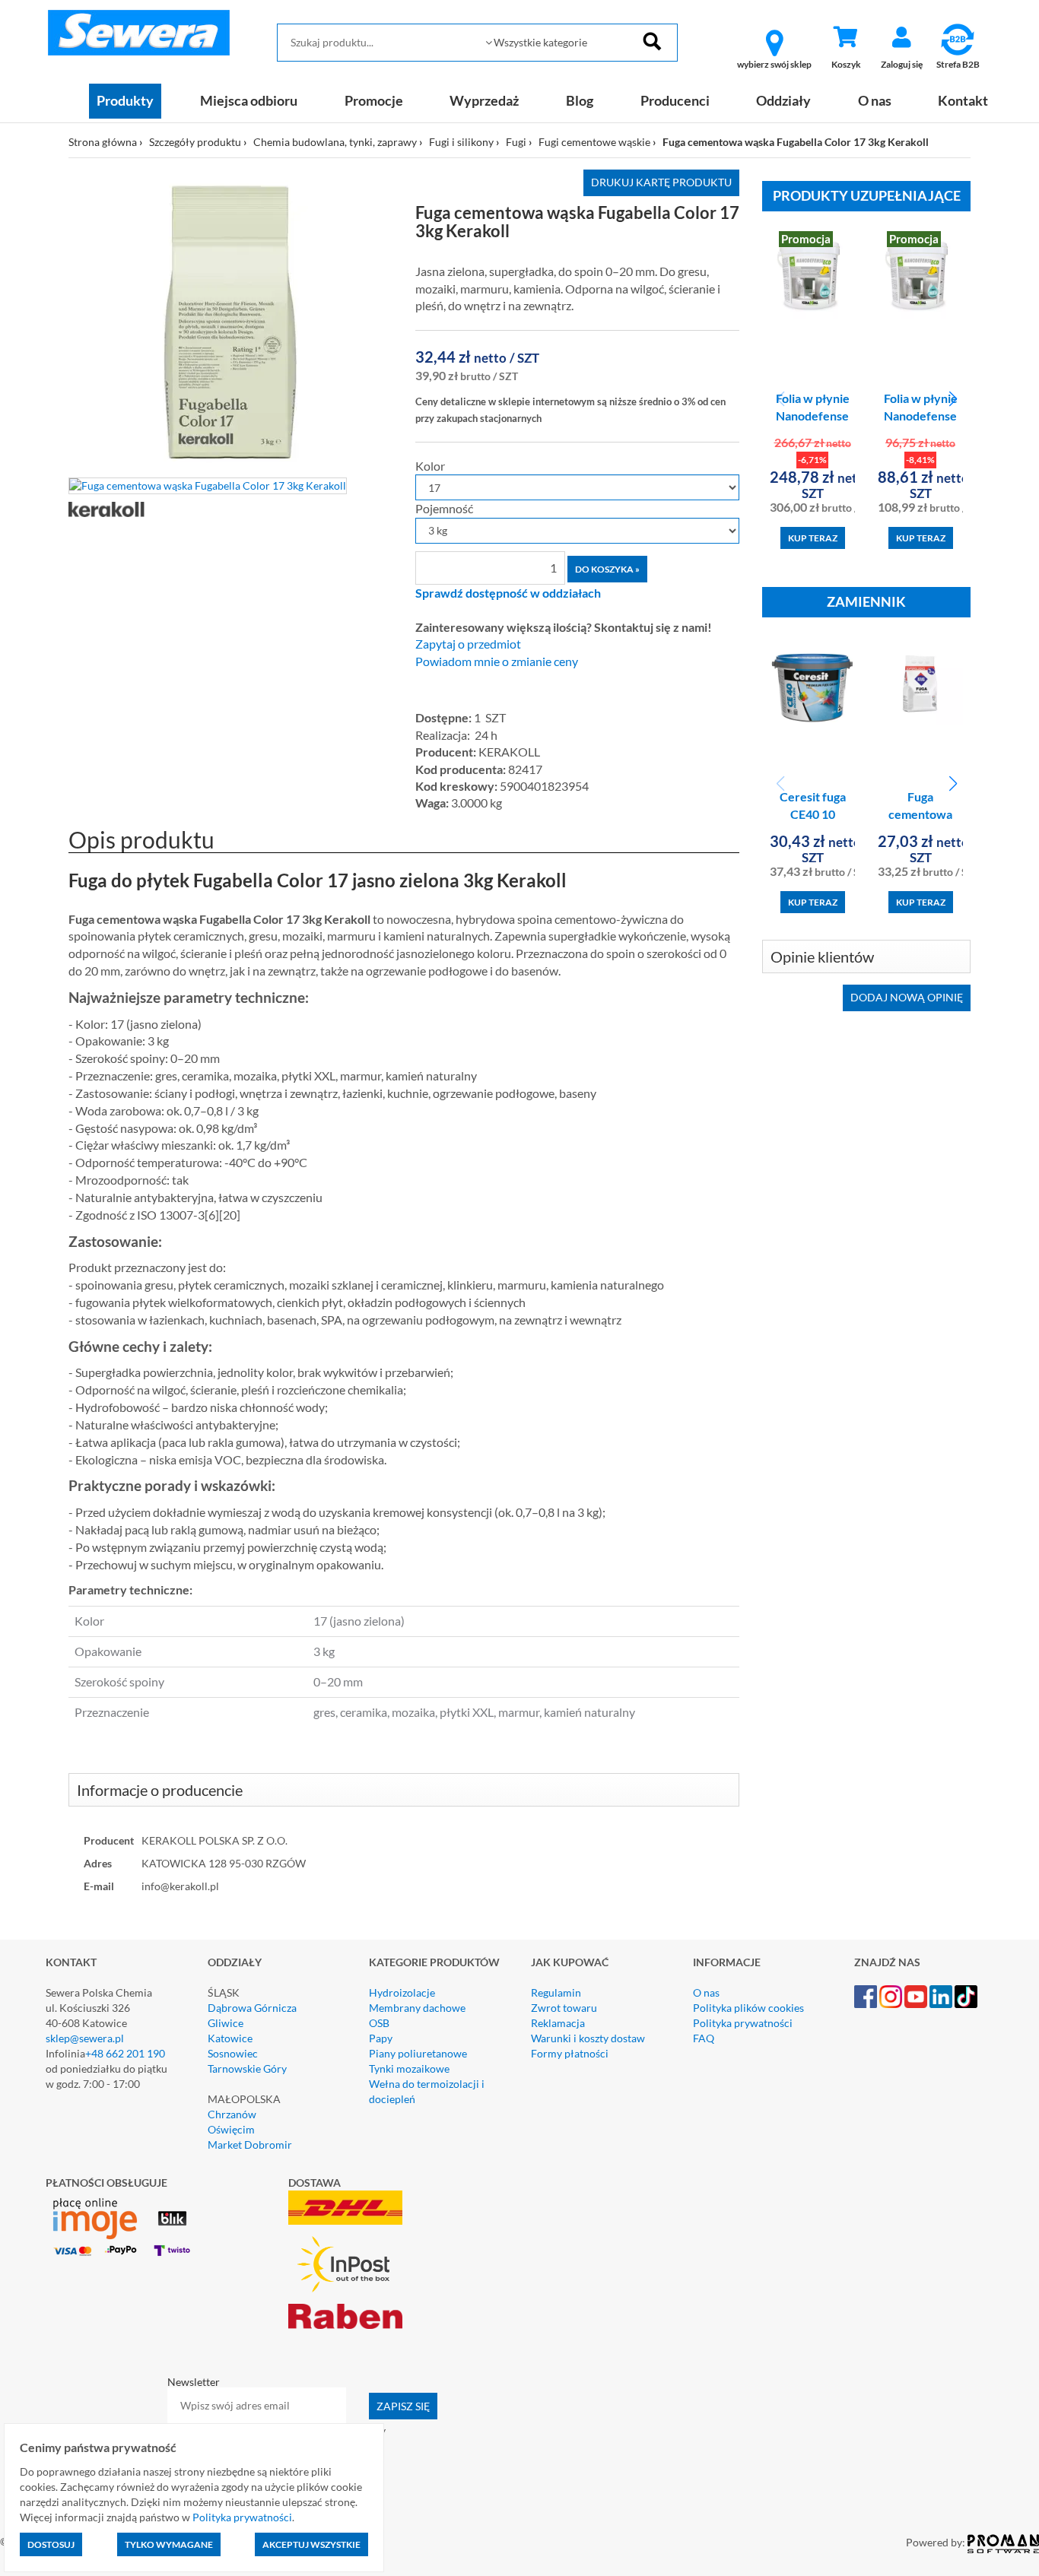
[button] (953, 399)
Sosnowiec (233, 2053)
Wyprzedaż (484, 100)
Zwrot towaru (564, 2008)
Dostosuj (51, 2544)
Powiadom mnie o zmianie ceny (497, 661)
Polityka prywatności (743, 2023)
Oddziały (783, 100)
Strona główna (103, 142)
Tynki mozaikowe (409, 2068)
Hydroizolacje (402, 1992)
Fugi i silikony (461, 142)
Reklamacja (558, 2023)
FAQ (704, 2038)
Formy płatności (570, 2053)
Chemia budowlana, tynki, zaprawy (335, 142)
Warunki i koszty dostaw (588, 2038)
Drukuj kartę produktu (661, 182)
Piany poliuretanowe (418, 2053)
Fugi (516, 142)
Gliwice (226, 2023)
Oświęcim (231, 2129)
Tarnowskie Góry (247, 2068)
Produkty (125, 100)
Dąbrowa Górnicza (252, 2008)
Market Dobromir (250, 2145)
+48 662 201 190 (125, 2053)
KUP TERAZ (813, 538)
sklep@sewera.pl (85, 2038)
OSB (379, 2023)
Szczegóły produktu (195, 142)
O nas (875, 100)
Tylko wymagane (169, 2544)
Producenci (675, 100)
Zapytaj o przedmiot (468, 644)
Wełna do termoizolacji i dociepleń (427, 2091)
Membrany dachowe (417, 2008)
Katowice (230, 2038)
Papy (381, 2038)
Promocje (374, 100)
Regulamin (556, 1992)
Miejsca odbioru (249, 100)
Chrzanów (232, 2114)
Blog (580, 100)
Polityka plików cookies (748, 2008)
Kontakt (963, 100)
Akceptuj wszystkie (311, 2544)
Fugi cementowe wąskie (594, 142)
